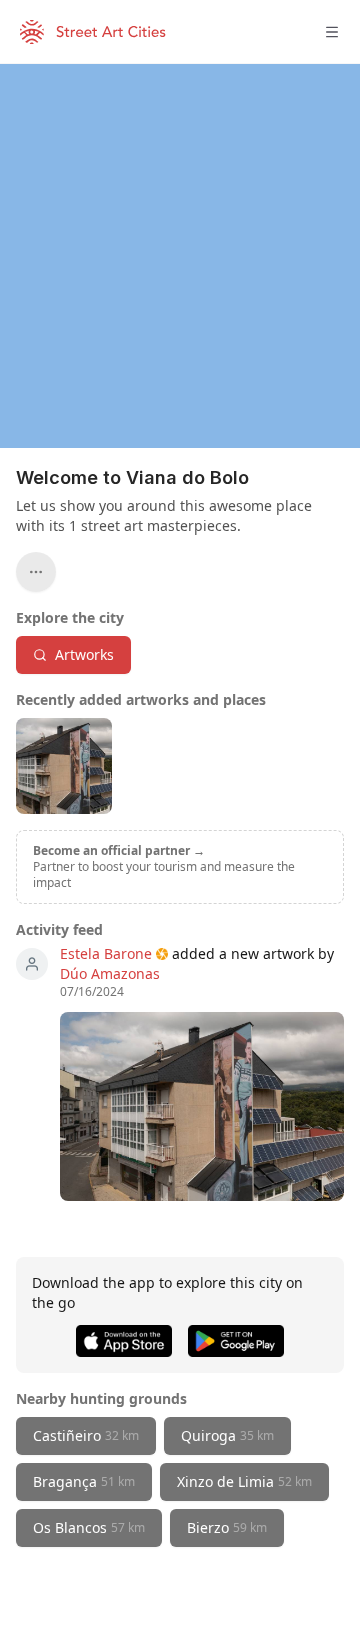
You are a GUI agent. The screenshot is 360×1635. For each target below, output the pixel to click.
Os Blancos (89, 1527)
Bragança (84, 1481)
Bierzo (227, 1527)
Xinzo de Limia (244, 1481)
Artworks (84, 654)
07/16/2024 (92, 992)
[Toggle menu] (332, 32)
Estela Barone (106, 953)
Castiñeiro (86, 1435)
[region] (180, 256)
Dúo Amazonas (110, 973)
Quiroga (227, 1435)
